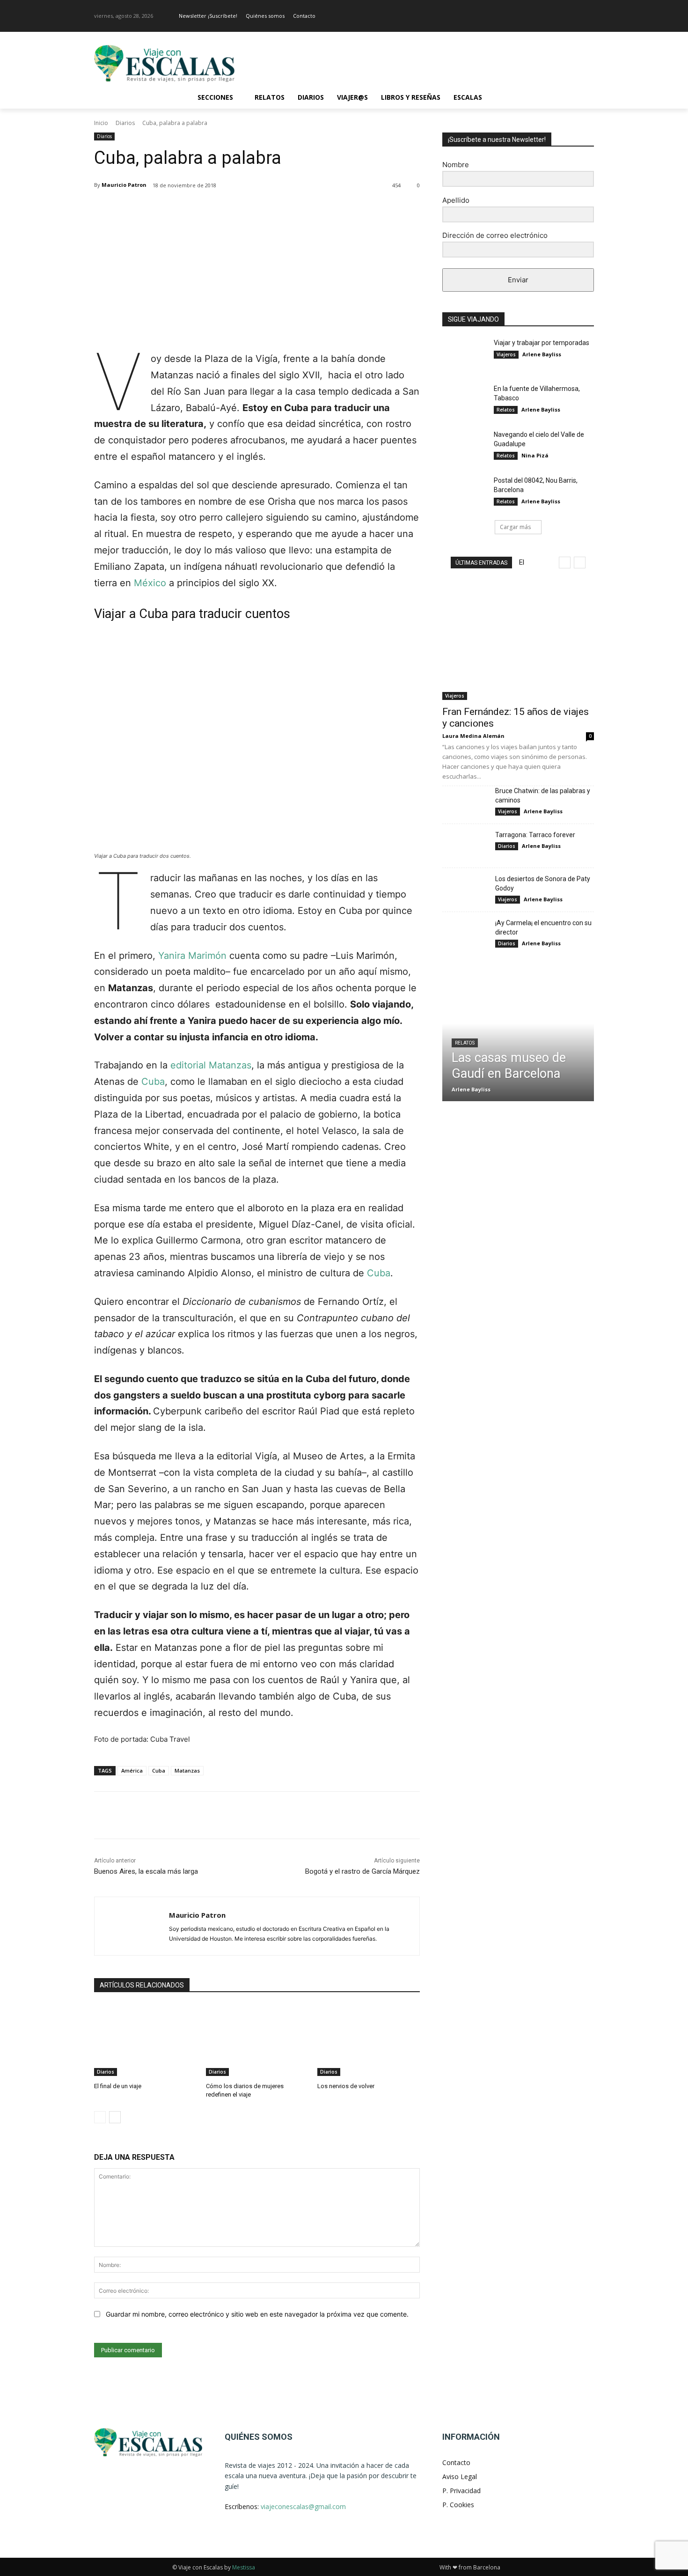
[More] (313, 209)
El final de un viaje (118, 2086)
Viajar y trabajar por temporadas (542, 343)
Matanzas (187, 1770)
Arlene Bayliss (542, 354)
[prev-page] (100, 2117)
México (150, 583)
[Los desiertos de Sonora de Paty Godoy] (465, 890)
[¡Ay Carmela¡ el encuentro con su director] (465, 934)
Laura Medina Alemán (473, 736)
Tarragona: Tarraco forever (535, 835)
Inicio (101, 123)
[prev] (565, 563)
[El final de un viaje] (145, 2040)
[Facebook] (575, 16)
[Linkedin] (248, 209)
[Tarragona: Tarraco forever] (465, 846)
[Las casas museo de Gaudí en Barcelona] (518, 1037)
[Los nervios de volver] (369, 2040)
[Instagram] (589, 16)
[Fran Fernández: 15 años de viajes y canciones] (518, 645)
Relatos (506, 410)
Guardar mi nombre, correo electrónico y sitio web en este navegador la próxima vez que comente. (257, 2314)
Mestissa (244, 2567)
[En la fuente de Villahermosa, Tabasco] (465, 400)
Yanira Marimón (192, 956)
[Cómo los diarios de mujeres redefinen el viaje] (257, 2040)
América (132, 1770)
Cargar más (515, 527)
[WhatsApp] (226, 209)
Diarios (125, 123)
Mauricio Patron (124, 185)
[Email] (269, 209)
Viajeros (506, 354)
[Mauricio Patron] (132, 1926)
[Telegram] (291, 209)
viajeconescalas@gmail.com (303, 2506)
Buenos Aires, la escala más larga (146, 1871)
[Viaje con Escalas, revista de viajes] (169, 63)
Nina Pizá (535, 455)
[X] (183, 209)
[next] (580, 563)
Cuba (153, 1082)
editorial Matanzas (211, 1065)
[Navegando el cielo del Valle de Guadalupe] (465, 446)
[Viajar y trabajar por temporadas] (465, 354)
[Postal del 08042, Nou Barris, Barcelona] (465, 492)
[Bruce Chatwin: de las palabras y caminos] (465, 802)
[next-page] (115, 2117)
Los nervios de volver (346, 2086)
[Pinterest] (205, 209)
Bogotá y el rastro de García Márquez (362, 1871)
